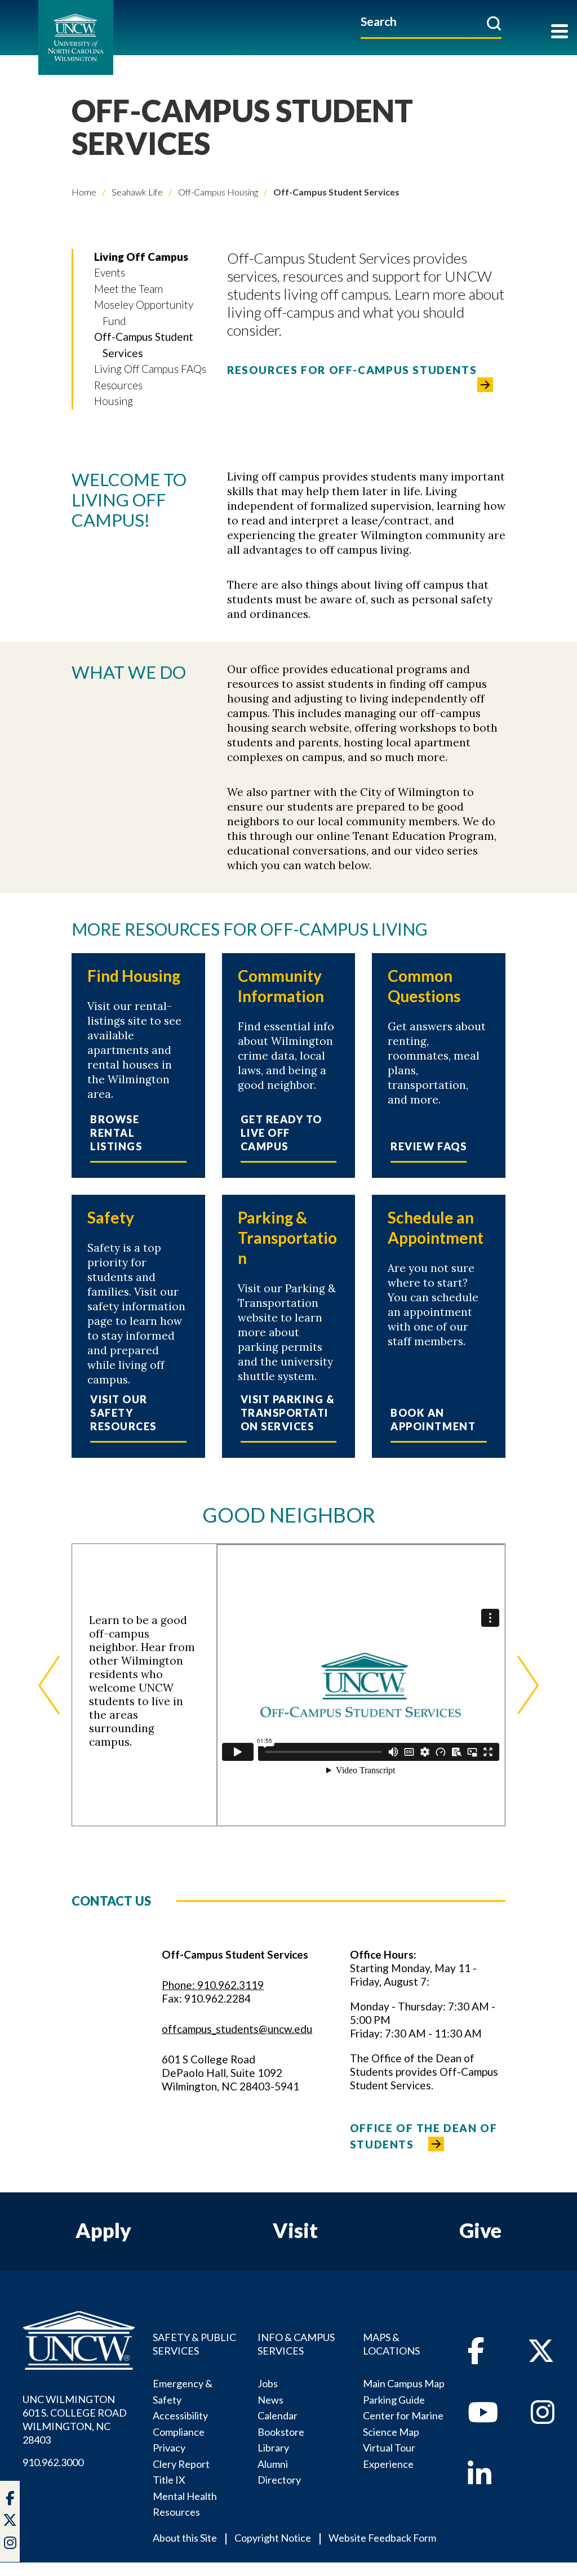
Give (480, 2230)
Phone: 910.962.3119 (213, 1985)
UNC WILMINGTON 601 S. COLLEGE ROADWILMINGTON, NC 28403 (75, 2419)
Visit (295, 2230)
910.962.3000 (53, 2462)
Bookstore (281, 2432)
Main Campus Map (404, 2383)
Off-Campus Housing (217, 192)
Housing (114, 401)
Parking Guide (394, 2400)
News (270, 2400)
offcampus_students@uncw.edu (237, 2029)
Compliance (179, 2432)
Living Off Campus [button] (141, 257)
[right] (528, 1685)
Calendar (278, 2415)
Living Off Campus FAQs (150, 369)
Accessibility (180, 2415)
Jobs (268, 2383)
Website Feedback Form (382, 2538)
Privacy (169, 2448)
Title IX (169, 2480)
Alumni (273, 2464)
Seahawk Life (136, 192)
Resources (118, 385)
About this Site (185, 2538)
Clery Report (181, 2464)
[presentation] (361, 1685)
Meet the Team (128, 289)
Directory (279, 2480)
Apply (103, 2230)
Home (84, 192)
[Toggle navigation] (560, 32)
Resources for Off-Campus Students (352, 370)
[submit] (494, 23)
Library (273, 2448)
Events (110, 272)
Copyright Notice (273, 2538)
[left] (49, 1685)
